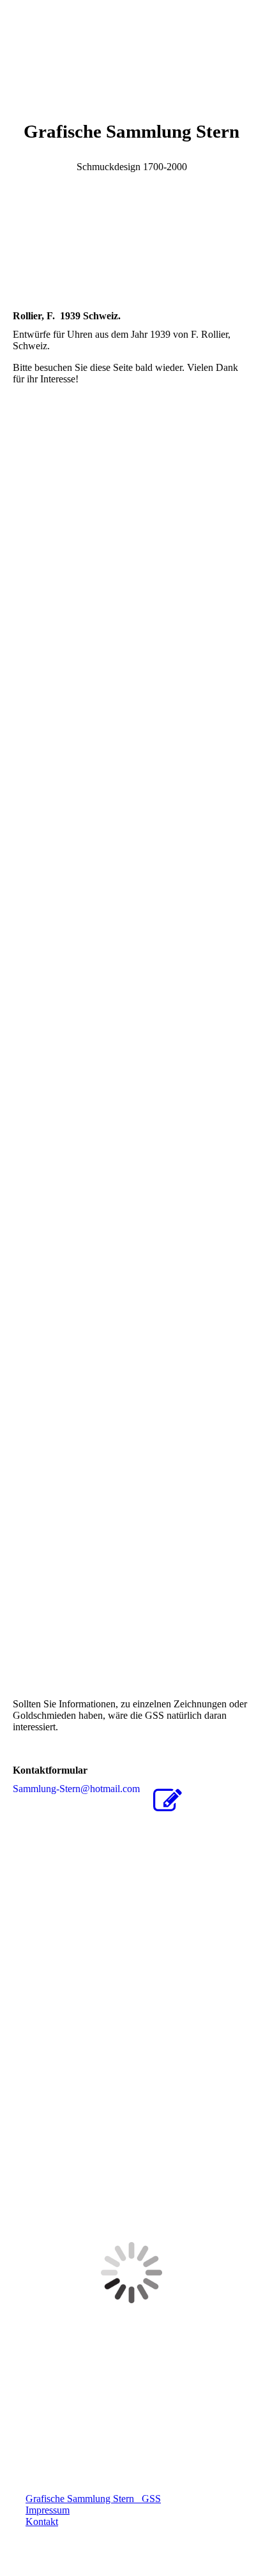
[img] (131, 48)
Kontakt (42, 2522)
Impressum (48, 2510)
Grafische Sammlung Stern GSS (93, 2499)
